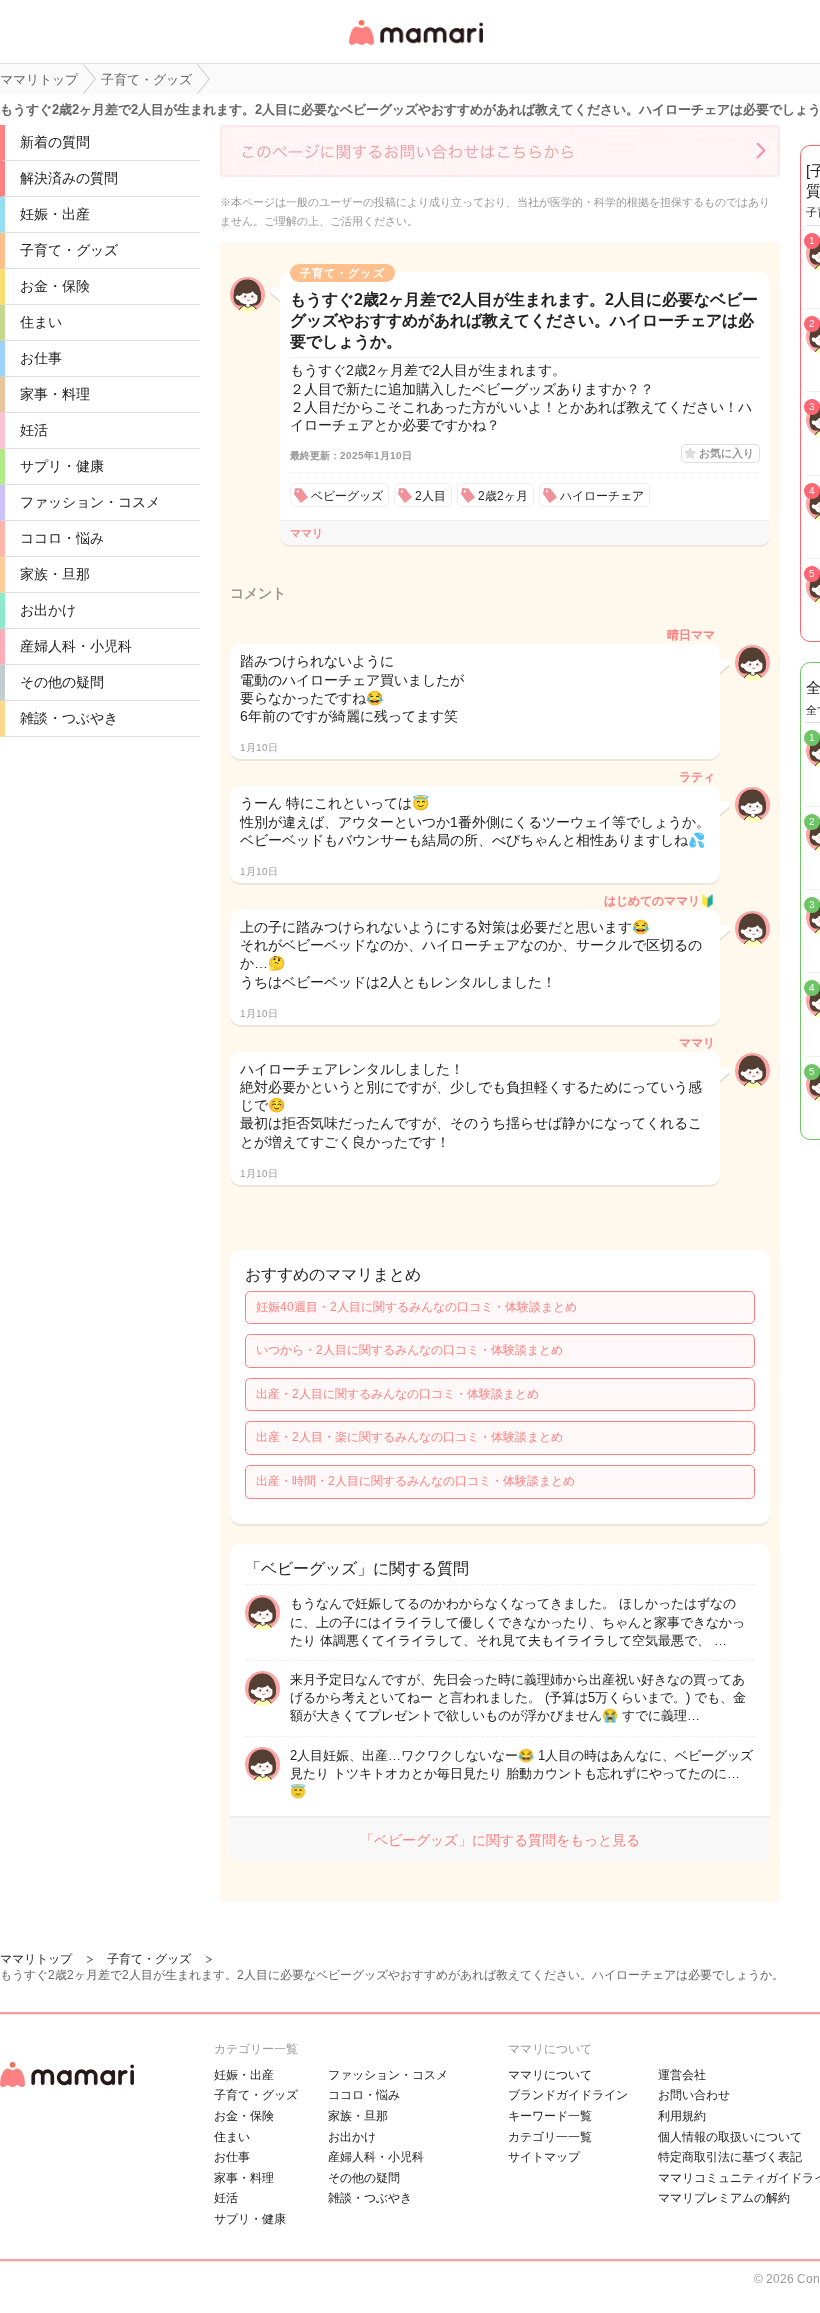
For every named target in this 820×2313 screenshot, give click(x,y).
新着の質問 (55, 142)
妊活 (34, 430)
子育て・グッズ (69, 250)
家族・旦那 (55, 574)
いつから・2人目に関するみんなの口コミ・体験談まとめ (409, 1350)
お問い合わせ (694, 2095)
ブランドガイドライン (568, 2095)
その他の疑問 (62, 682)
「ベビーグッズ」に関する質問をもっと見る (500, 1840)
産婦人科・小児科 (76, 646)
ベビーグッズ (347, 496)
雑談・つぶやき (69, 718)
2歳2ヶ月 (503, 496)
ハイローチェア (602, 496)
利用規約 (682, 2116)
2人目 (430, 496)
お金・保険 (55, 286)
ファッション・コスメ (90, 502)
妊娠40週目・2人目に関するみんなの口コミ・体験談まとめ (416, 1307)
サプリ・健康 (62, 466)
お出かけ (48, 610)
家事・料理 (55, 394)
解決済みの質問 (69, 178)
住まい (41, 322)
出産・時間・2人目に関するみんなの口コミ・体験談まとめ (415, 1481)
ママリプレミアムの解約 (724, 2198)
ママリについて (550, 2075)
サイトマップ (544, 2157)
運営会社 (682, 2075)
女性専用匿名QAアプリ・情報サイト (415, 46)
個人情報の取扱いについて (730, 2137)
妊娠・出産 (55, 214)
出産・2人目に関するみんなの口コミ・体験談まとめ (397, 1394)
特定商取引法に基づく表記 (730, 2157)
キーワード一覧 (550, 2116)
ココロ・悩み (62, 538)
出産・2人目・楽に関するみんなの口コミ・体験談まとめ (409, 1437)
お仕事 (41, 358)
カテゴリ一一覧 (550, 2137)
